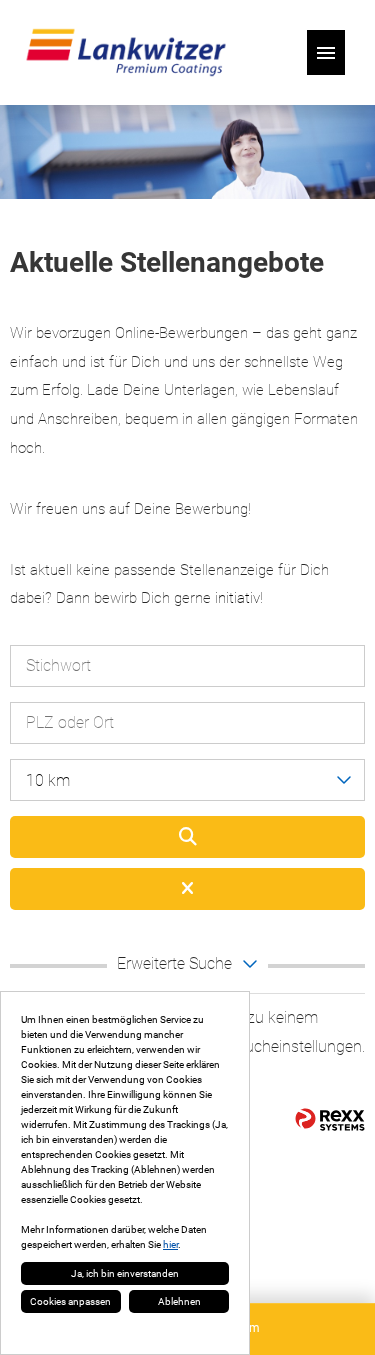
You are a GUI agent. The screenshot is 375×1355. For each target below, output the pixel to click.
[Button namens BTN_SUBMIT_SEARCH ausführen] (187, 837)
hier (170, 1244)
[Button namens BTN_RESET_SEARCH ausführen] (187, 889)
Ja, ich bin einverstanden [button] (125, 1273)
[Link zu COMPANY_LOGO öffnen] (126, 52)
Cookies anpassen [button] (70, 1301)
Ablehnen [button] (179, 1301)
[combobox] (187, 780)
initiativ (237, 598)
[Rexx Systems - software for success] (330, 1119)
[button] (187, 966)
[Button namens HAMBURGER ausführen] (326, 52)
